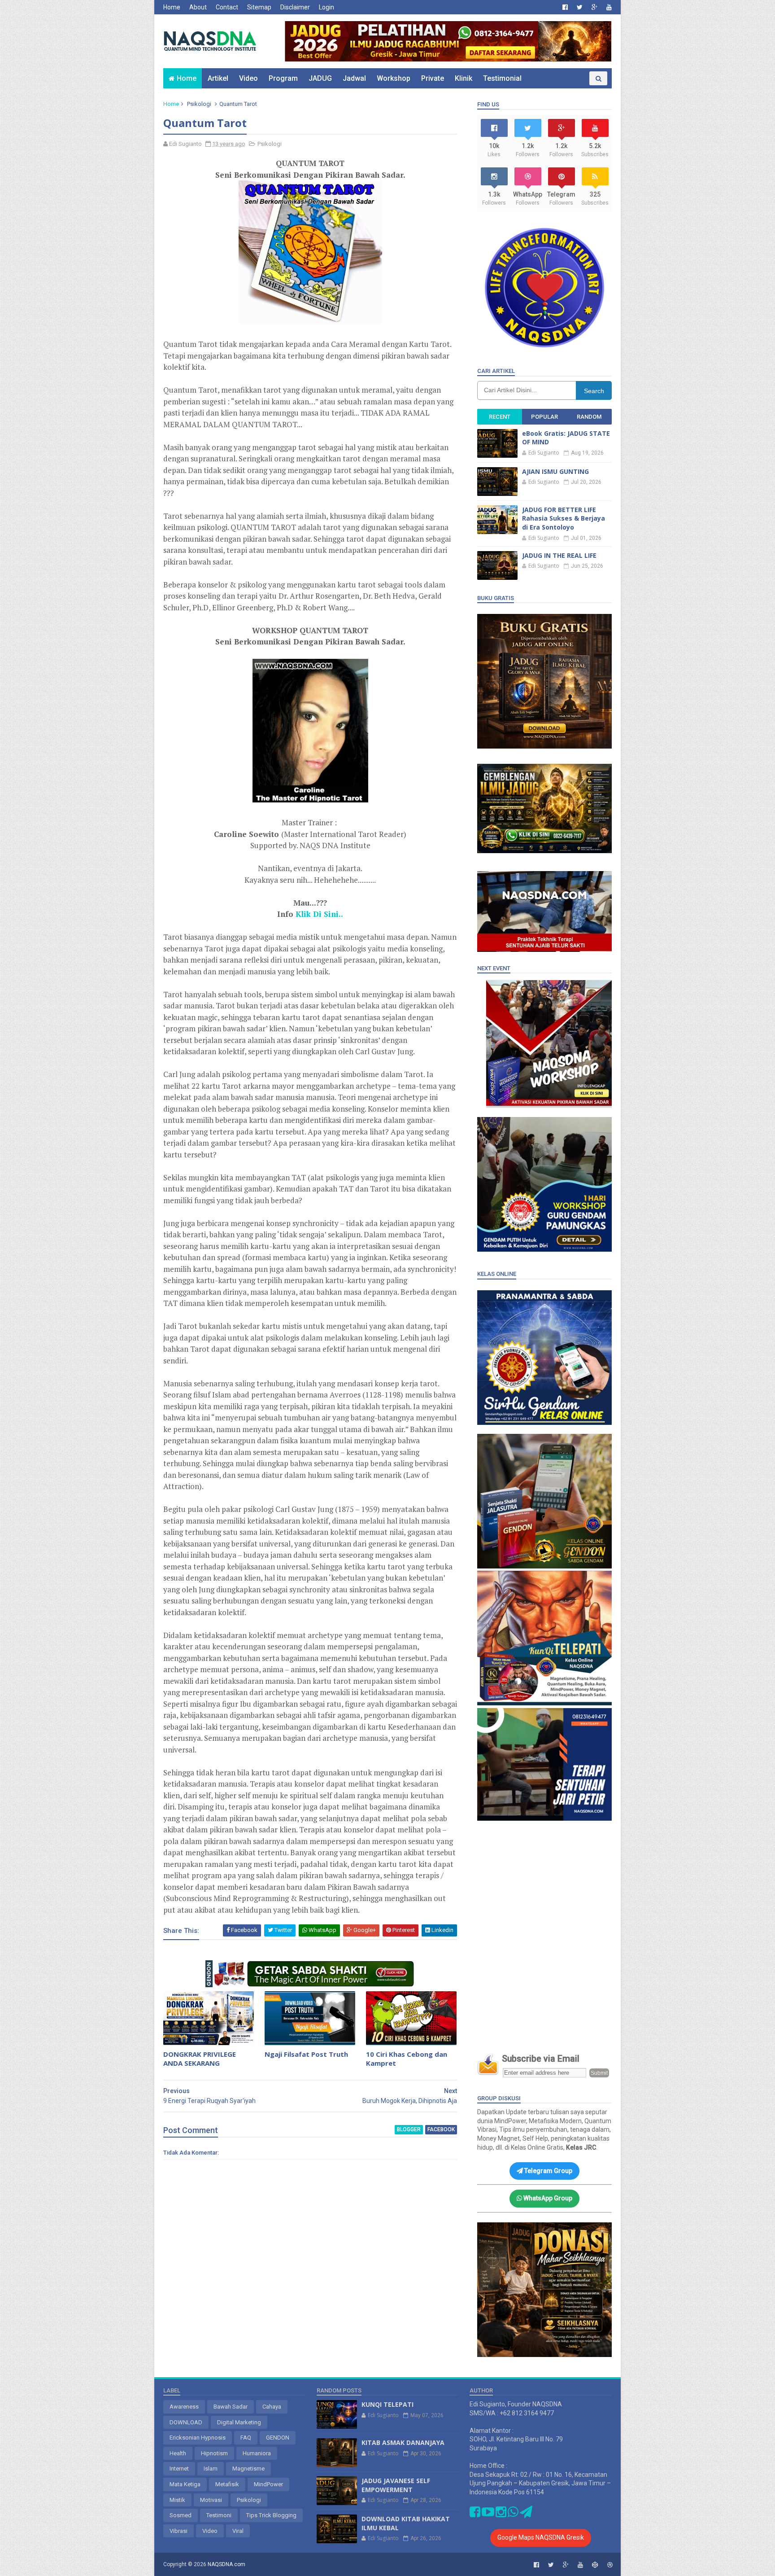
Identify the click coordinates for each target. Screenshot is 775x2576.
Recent (500, 417)
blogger (409, 2129)
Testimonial (502, 78)
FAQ (246, 2438)
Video (248, 78)
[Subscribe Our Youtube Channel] (488, 2514)
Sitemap (259, 7)
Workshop (394, 78)
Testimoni (219, 2515)
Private (433, 78)
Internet (179, 2469)
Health (178, 2453)
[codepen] (595, 2565)
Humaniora (257, 2453)
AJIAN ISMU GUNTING (555, 471)
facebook (441, 2129)
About (198, 7)
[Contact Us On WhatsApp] (513, 2514)
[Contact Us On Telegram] (526, 2514)
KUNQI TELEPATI (387, 2404)
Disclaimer (295, 7)
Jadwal (354, 78)
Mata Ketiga (185, 2484)
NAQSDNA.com (226, 2564)
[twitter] (580, 7)
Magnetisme (248, 2469)
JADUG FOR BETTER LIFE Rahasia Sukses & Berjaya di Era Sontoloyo (564, 518)
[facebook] (565, 7)
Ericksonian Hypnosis (198, 2438)
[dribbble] (610, 2565)
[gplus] (594, 7)
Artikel (218, 78)
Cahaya (272, 2407)
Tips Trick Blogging (271, 2515)
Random (589, 417)
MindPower (268, 2484)
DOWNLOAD (186, 2422)
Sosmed (181, 2515)
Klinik (464, 78)
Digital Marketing (239, 2422)
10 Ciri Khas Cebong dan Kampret (407, 2059)
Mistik (177, 2500)
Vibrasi (179, 2531)
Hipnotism (214, 2453)
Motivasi (211, 2500)
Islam (211, 2469)
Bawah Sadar (231, 2407)
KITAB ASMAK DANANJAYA (403, 2442)
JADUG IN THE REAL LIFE (559, 555)
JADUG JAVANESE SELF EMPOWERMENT (396, 2485)
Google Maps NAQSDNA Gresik (541, 2537)
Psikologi (199, 104)
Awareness (184, 2407)
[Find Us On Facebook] (475, 2514)
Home (172, 7)
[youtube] (609, 7)
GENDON (278, 2438)
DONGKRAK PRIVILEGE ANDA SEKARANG (200, 2059)
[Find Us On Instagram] (502, 2514)
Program (283, 78)
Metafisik (227, 2484)
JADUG (320, 78)
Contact (227, 7)
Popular (544, 417)
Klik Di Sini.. (319, 914)
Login (327, 7)
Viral (238, 2531)
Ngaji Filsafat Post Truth (306, 2054)
